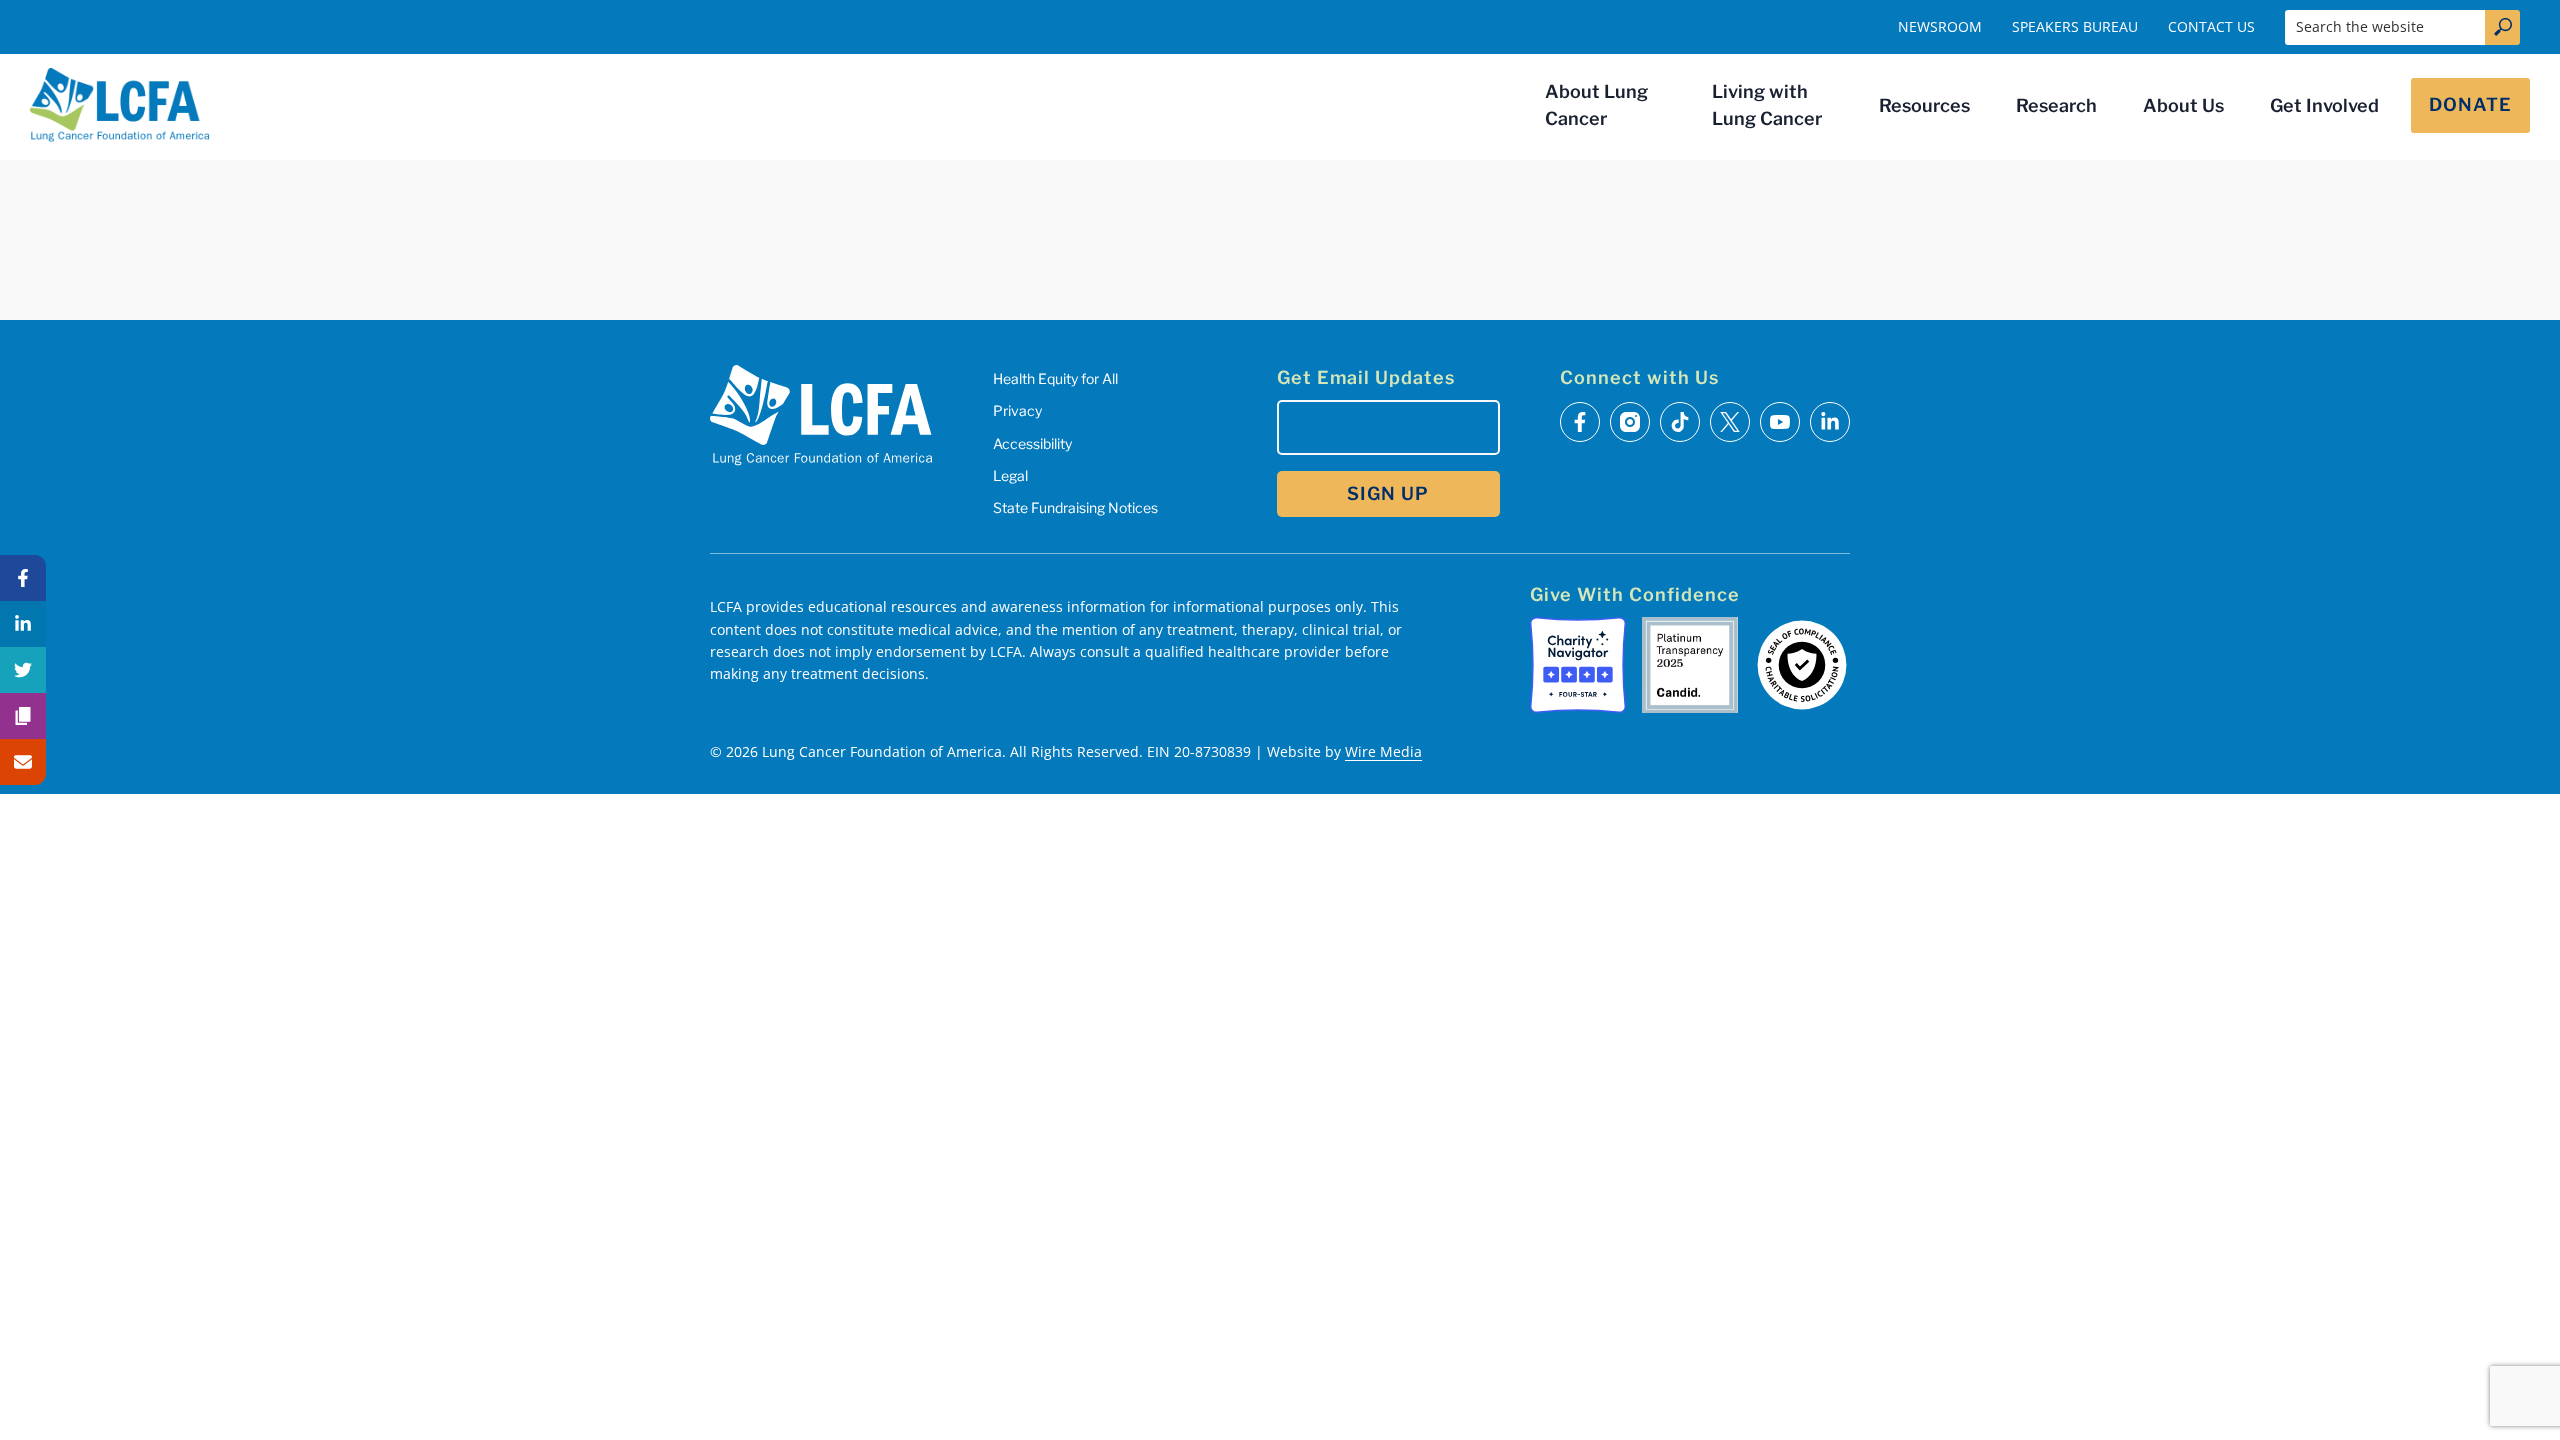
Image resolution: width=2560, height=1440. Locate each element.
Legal (1010, 475)
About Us (2183, 105)
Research (2056, 105)
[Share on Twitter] (23, 670)
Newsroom (1940, 26)
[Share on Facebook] (23, 578)
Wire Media (1383, 751)
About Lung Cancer (1596, 105)
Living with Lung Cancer (1767, 105)
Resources (1924, 105)
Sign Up (1388, 493)
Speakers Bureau (2075, 26)
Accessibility (1032, 443)
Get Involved (2324, 105)
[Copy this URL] (23, 716)
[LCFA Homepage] (120, 105)
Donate (2470, 104)
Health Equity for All (1055, 378)
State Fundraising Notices (1075, 507)
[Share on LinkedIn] (23, 624)
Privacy (1017, 410)
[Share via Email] (23, 762)
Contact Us (2211, 26)
